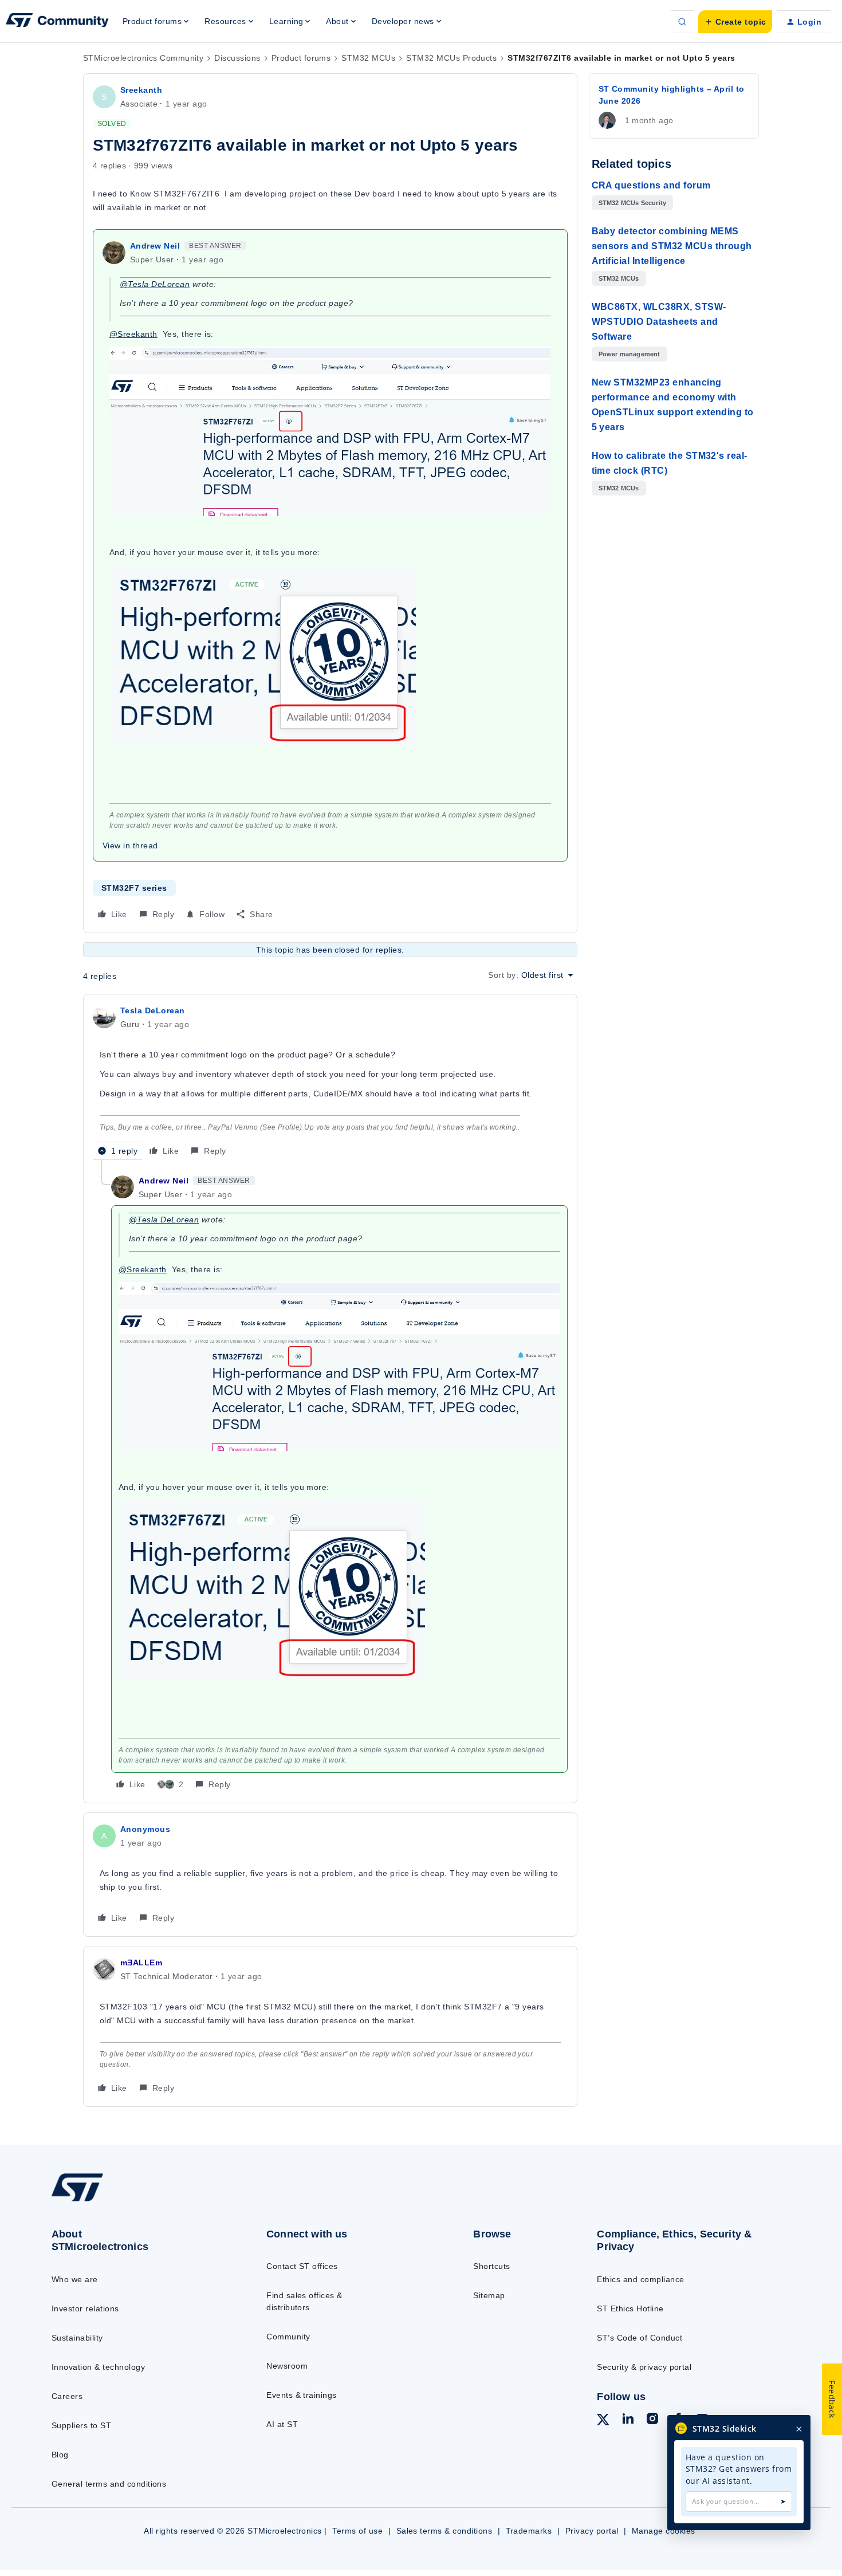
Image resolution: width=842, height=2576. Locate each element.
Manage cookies (664, 2531)
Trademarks (529, 2531)
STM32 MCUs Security (633, 203)
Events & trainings (302, 2395)
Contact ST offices (302, 2266)
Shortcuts (491, 2266)
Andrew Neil (155, 246)
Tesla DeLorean (153, 1010)
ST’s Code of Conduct (640, 2338)
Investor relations (85, 2308)
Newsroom (287, 2366)
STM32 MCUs (368, 58)
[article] (330, 1082)
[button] (735, 22)
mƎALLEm (141, 1963)
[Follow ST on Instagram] (652, 2420)
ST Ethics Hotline (630, 2308)
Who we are (75, 2279)
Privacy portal (592, 2531)
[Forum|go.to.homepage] (57, 22)
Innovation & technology (98, 2367)
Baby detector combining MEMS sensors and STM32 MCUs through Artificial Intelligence (672, 246)
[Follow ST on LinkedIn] (628, 2420)
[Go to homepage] (135, 2200)
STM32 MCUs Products (451, 58)
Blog (60, 2455)
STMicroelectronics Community (143, 58)
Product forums (301, 58)
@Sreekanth (133, 334)
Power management (629, 354)
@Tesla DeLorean (155, 284)
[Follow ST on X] (603, 2421)
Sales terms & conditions (444, 2531)
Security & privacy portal (644, 2367)
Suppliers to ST (81, 2425)
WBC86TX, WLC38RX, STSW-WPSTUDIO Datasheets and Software (659, 322)
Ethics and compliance (640, 2279)
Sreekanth (141, 90)
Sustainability (77, 2338)
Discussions (237, 58)
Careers (67, 2396)
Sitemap (489, 2295)
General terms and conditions (109, 2484)
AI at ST (282, 2424)
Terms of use (357, 2531)
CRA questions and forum (651, 185)
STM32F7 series (134, 888)
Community (288, 2337)
